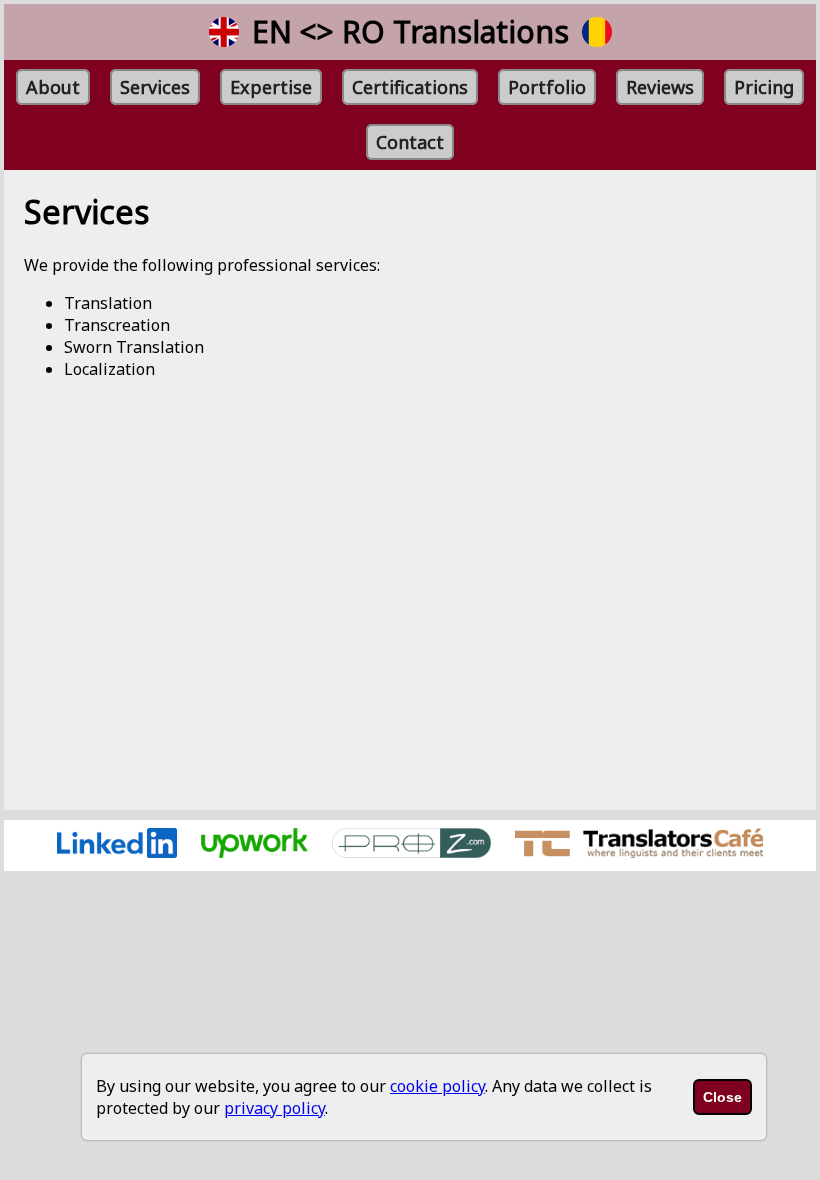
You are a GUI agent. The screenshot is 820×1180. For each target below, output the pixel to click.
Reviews (660, 87)
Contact (410, 142)
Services (155, 87)
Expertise (271, 87)
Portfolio (547, 87)
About (53, 87)
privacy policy (274, 1108)
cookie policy (437, 1086)
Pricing (764, 87)
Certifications (410, 87)
